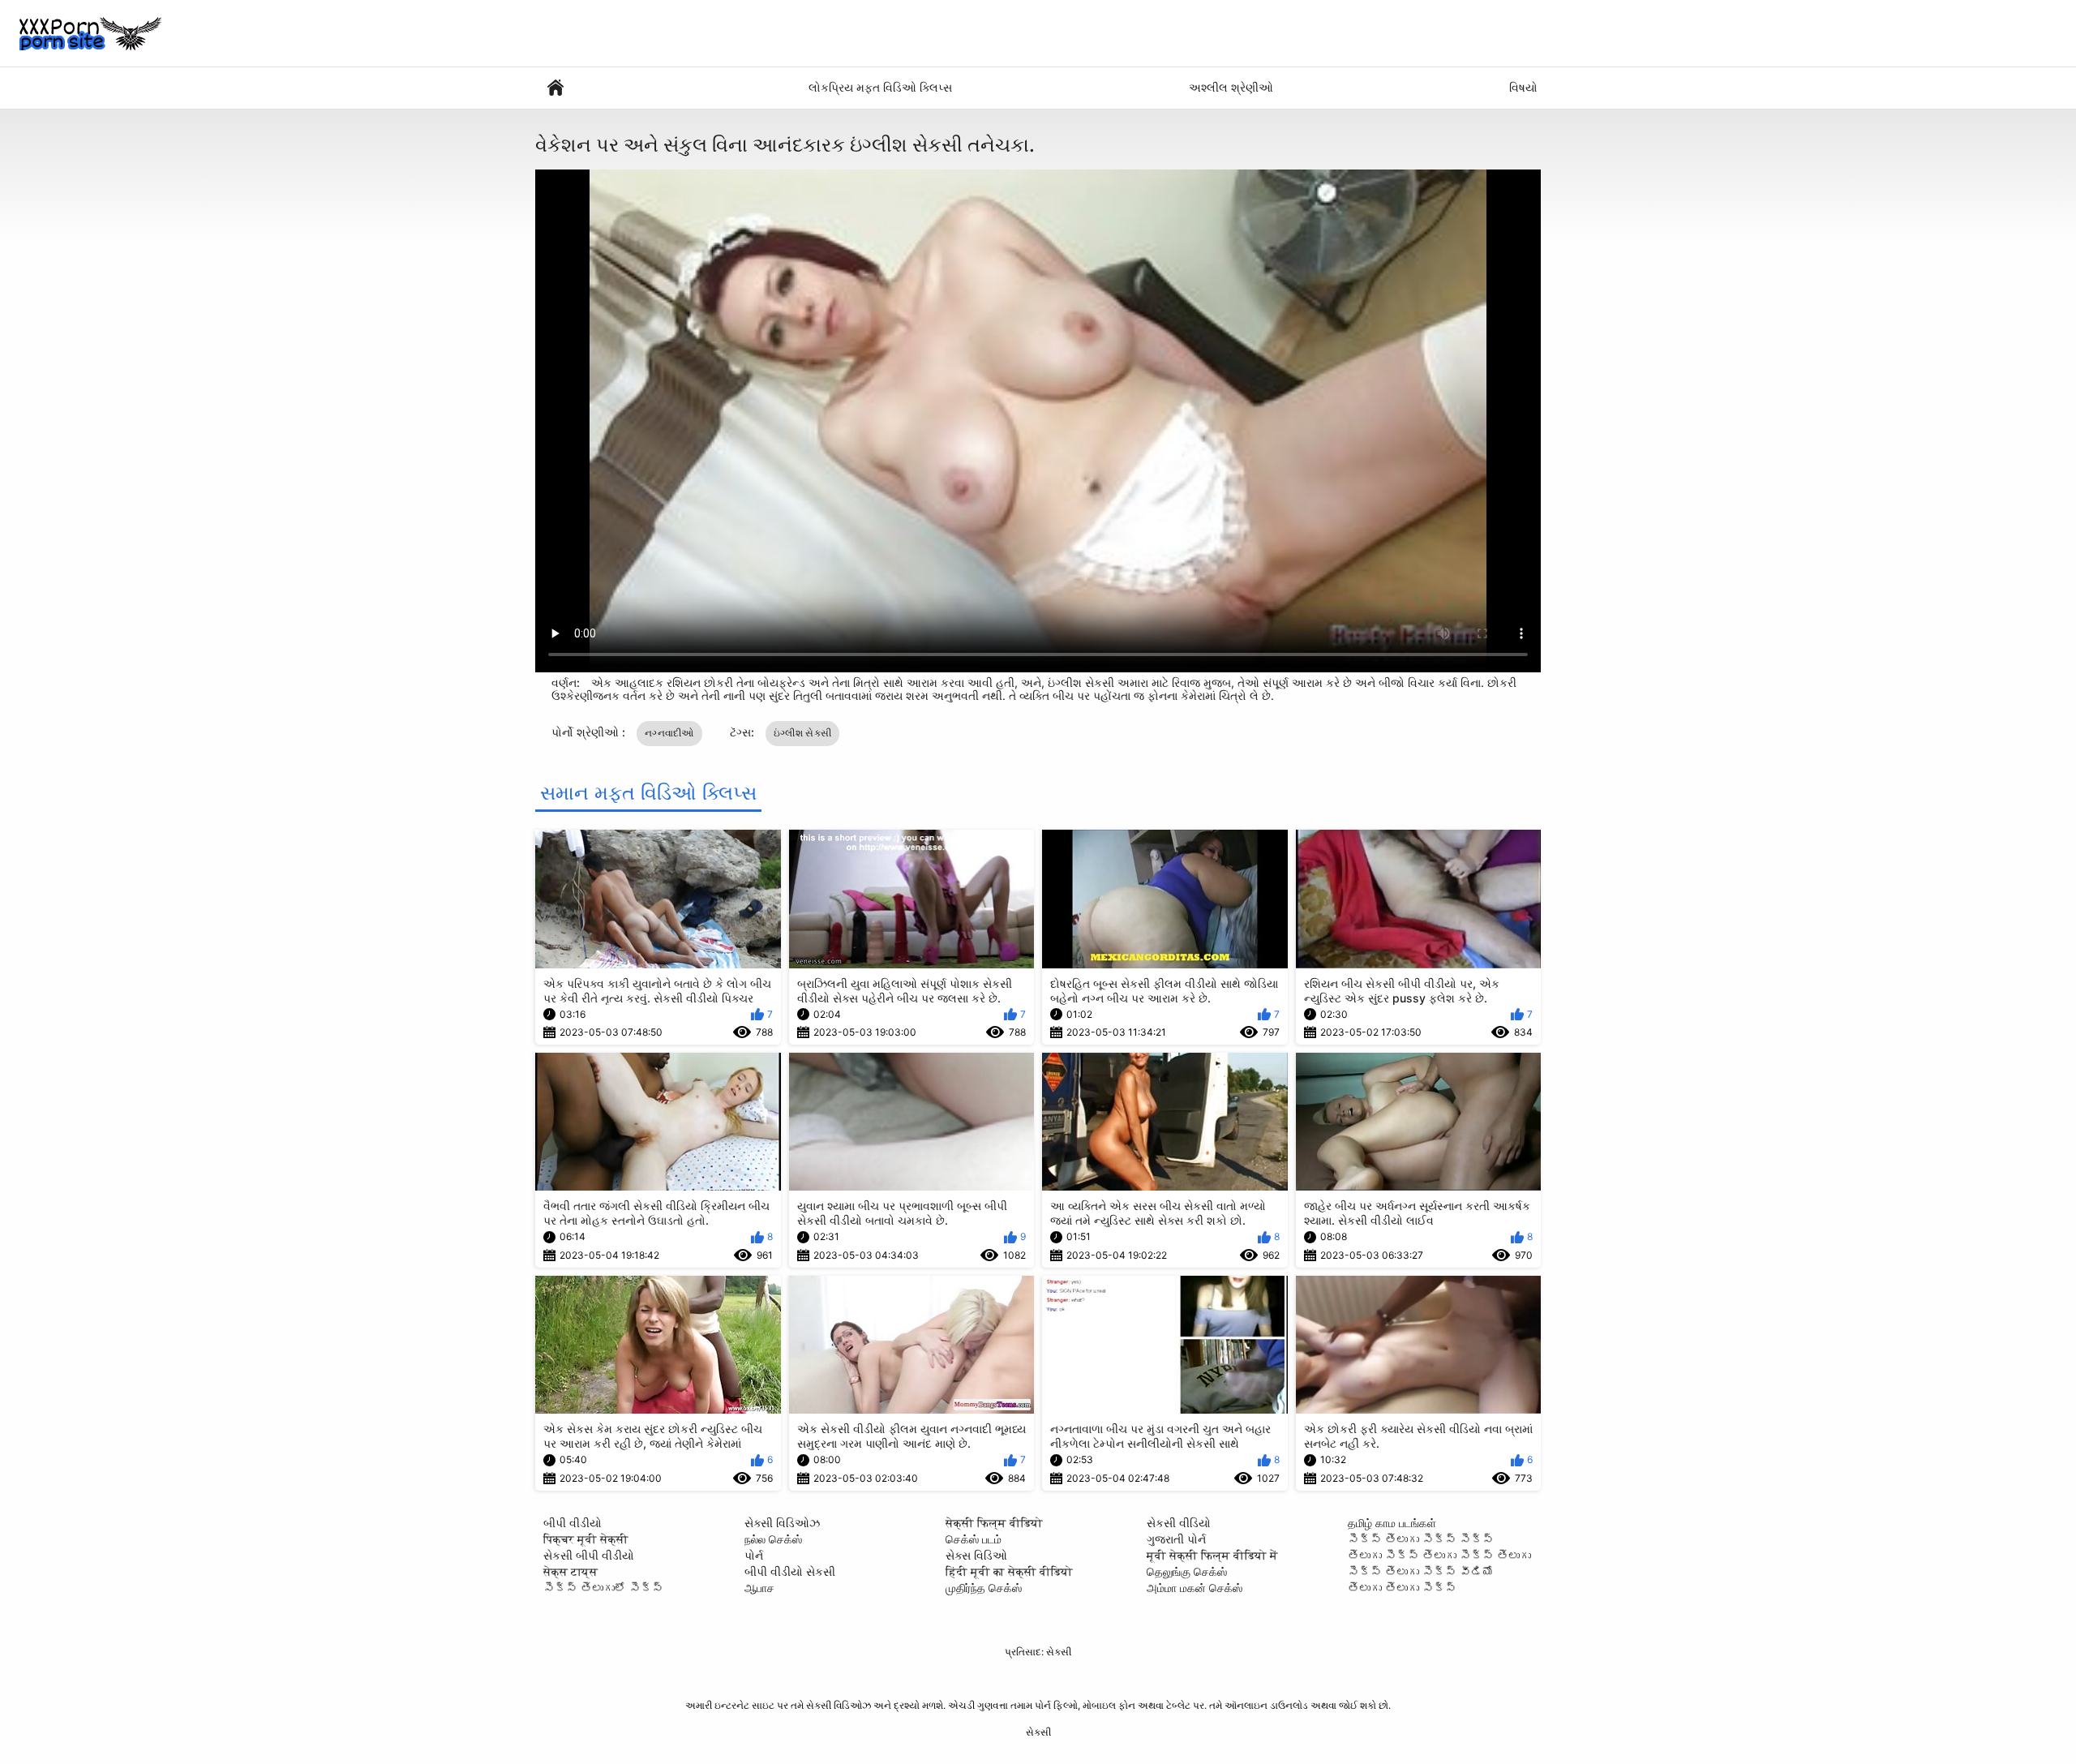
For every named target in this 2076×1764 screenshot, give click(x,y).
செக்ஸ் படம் (974, 1539)
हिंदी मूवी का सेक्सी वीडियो (1009, 1571)
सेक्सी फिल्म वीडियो (994, 1523)
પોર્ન (754, 1555)
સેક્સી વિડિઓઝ (782, 1523)
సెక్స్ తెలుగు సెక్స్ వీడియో (1421, 1571)
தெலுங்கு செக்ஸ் (1187, 1571)
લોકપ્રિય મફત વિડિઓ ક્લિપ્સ (880, 87)
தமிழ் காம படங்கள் (1392, 1523)
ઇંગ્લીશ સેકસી (802, 733)
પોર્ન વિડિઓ (555, 88)
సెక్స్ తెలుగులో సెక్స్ (603, 1588)
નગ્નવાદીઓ (669, 733)
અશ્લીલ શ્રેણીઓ (1231, 87)
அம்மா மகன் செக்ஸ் (1195, 1588)
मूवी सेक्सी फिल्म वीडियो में (1212, 1555)
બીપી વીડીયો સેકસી (790, 1571)
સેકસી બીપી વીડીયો (589, 1555)
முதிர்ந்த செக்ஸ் (984, 1588)
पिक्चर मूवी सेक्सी (586, 1539)
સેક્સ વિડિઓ (976, 1555)
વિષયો (1523, 87)
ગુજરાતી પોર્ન (1176, 1539)
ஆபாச (759, 1588)
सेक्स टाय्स (570, 1571)
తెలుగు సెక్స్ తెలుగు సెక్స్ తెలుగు (1439, 1555)
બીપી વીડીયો (573, 1523)
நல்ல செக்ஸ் (773, 1539)
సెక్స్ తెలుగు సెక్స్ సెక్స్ (1421, 1539)
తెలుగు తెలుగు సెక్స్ (1402, 1588)
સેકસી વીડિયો (1179, 1523)
